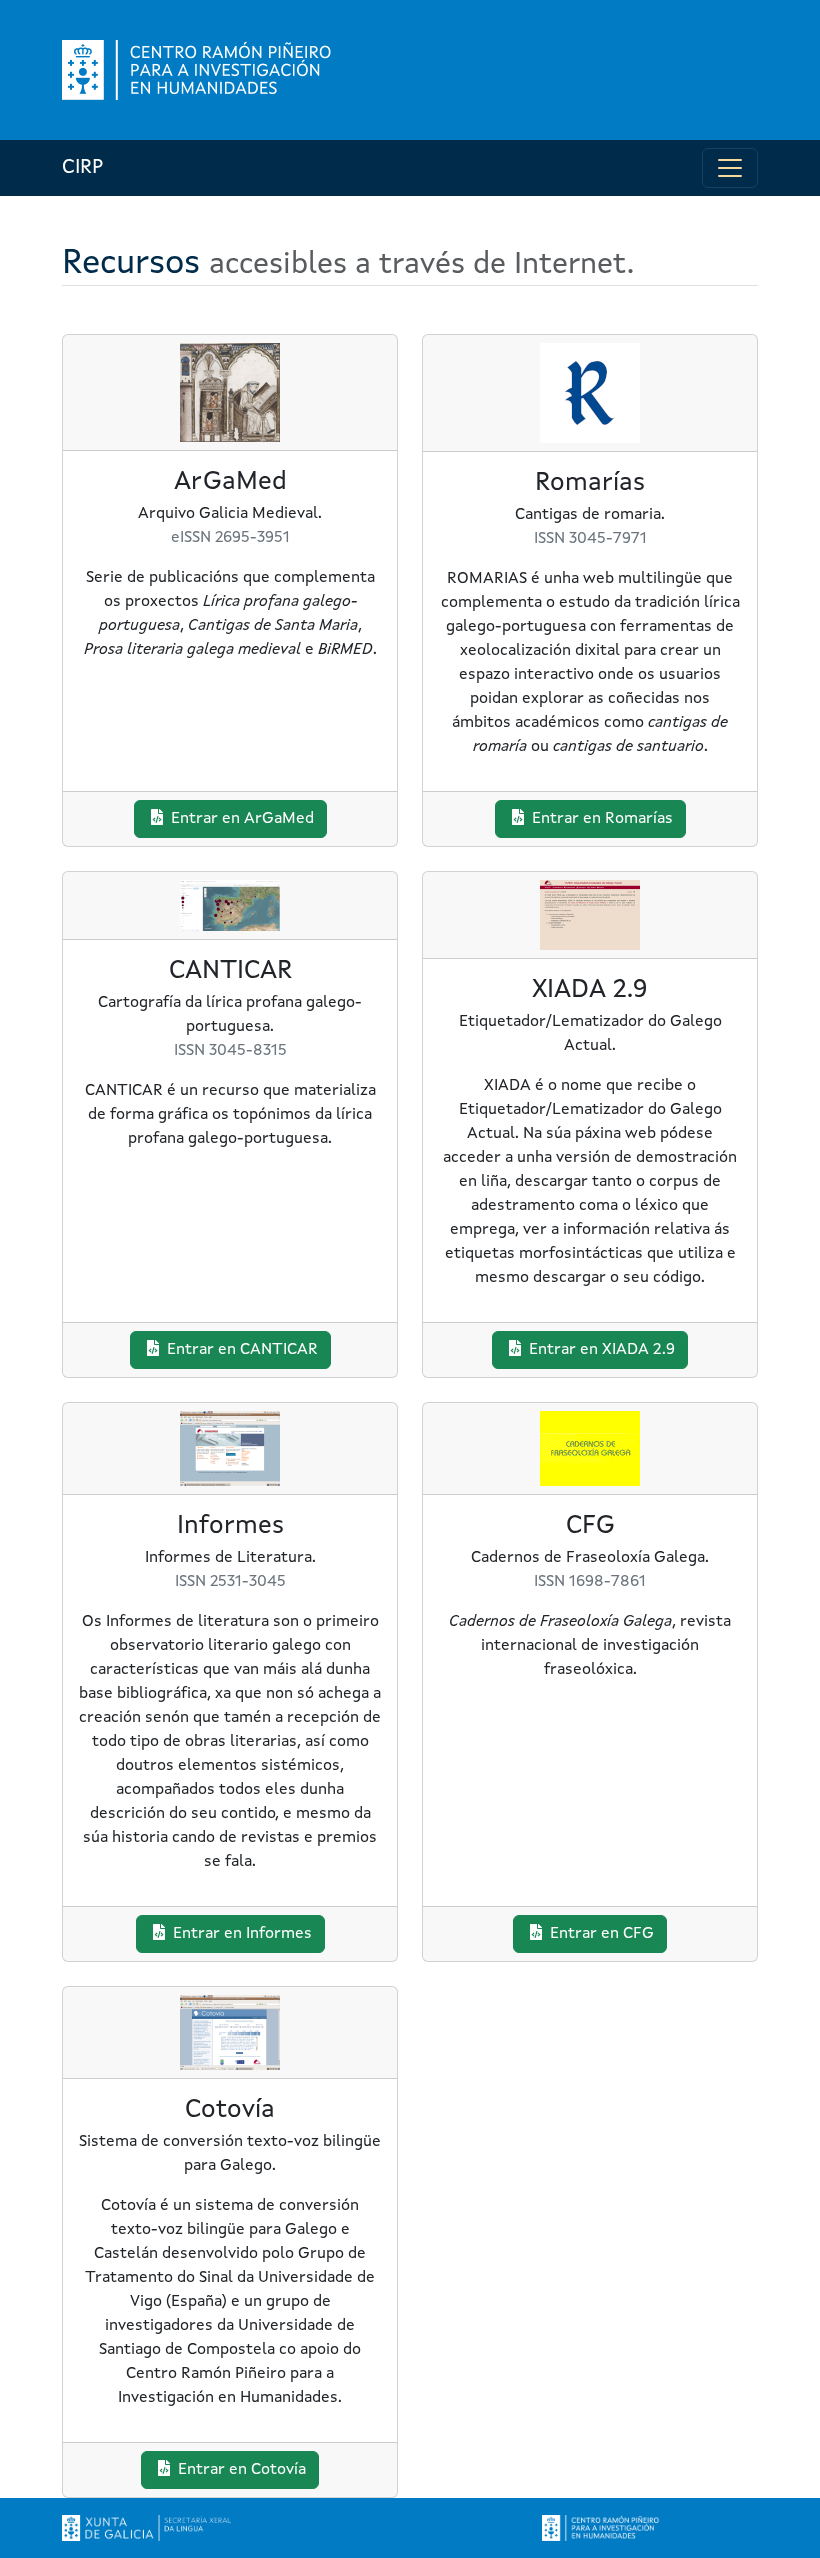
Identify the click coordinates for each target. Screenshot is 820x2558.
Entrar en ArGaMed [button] (240, 819)
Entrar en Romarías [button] (600, 819)
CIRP (82, 168)
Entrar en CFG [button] (600, 1934)
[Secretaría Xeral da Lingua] (146, 2528)
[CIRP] (199, 70)
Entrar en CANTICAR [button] (240, 1350)
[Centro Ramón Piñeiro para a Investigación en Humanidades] (601, 2528)
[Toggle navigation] (730, 168)
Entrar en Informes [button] (240, 1934)
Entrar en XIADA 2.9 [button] (600, 1350)
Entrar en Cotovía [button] (240, 2470)
